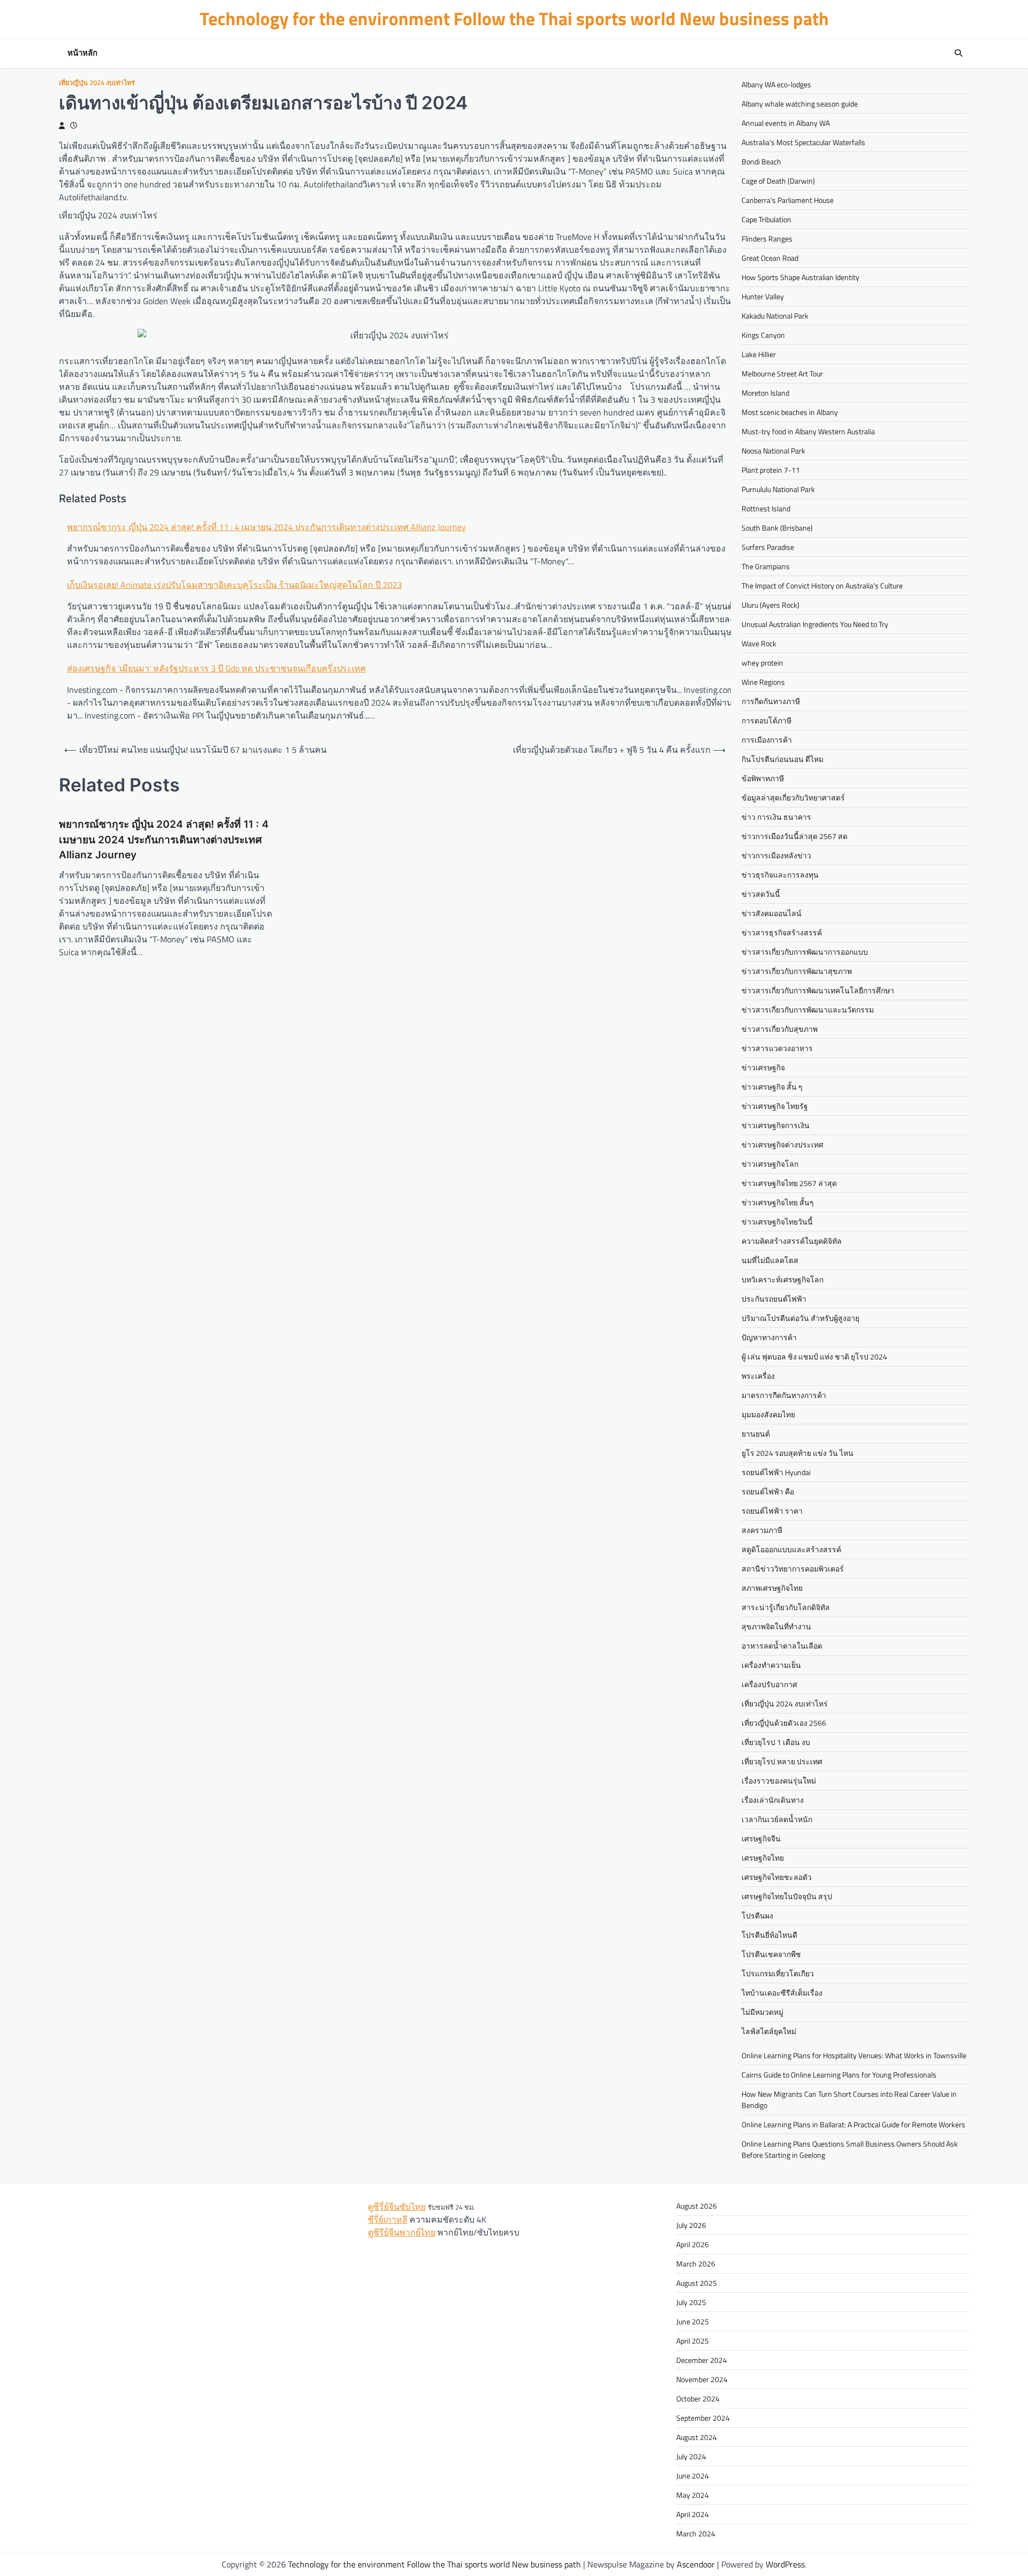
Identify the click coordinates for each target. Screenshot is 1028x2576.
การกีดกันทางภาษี (771, 701)
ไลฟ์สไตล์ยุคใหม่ (769, 2031)
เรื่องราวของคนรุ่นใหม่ (779, 1781)
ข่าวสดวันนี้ (761, 894)
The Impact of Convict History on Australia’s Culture (822, 586)
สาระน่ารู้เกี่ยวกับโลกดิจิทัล (786, 1607)
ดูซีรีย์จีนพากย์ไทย (402, 2232)
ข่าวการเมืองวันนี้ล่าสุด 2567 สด (795, 836)
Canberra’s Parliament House (788, 200)
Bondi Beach (761, 161)
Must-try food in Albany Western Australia (808, 431)
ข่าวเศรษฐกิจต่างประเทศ (783, 1145)
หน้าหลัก (82, 53)
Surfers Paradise (768, 547)
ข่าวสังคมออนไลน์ (772, 913)
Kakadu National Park (775, 316)
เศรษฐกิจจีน (761, 1838)
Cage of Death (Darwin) (778, 181)
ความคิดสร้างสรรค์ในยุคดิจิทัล (792, 1241)
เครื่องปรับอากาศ (769, 1684)
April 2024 (693, 2514)
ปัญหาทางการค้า (769, 1337)
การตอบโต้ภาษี (766, 720)
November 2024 (702, 2379)
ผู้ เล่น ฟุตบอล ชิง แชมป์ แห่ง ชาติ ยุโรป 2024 (814, 1357)
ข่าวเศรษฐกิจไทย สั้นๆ (778, 1202)
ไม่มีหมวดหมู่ (762, 2012)
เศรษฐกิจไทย (763, 1858)
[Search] (958, 53)
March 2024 (696, 2533)
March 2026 (696, 2264)
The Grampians (766, 566)
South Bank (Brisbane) (777, 528)
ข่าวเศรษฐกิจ (763, 1067)
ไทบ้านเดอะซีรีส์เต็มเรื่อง (782, 1993)
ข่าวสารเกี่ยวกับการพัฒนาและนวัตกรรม (808, 1010)
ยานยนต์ (756, 1434)
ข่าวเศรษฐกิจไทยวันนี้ (777, 1222)
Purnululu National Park (778, 489)
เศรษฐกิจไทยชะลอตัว (777, 1877)
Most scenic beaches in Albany (790, 412)
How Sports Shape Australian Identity (800, 277)
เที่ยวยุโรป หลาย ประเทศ (782, 1761)
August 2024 (697, 2437)
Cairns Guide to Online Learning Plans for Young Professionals (839, 2075)
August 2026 (697, 2206)
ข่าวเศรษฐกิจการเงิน (776, 1125)
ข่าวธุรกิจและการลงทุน (780, 875)
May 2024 (693, 2495)
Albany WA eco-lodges (776, 84)
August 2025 (697, 2283)
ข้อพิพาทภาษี (763, 778)
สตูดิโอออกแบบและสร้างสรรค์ (791, 1549)
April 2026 (693, 2244)
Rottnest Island (766, 508)
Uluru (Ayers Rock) (770, 605)
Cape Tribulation (766, 219)
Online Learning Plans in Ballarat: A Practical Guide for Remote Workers (853, 2124)
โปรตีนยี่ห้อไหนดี (769, 1935)
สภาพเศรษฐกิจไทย (772, 1588)
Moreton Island (765, 393)
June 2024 (693, 2476)
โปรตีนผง (757, 1916)
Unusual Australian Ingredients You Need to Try (815, 624)
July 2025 (691, 2302)
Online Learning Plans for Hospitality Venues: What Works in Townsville (854, 2055)
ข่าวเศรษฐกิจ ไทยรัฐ (775, 1106)
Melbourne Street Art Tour (782, 373)
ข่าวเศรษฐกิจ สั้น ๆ (772, 1087)
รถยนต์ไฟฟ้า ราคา (772, 1511)
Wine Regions (763, 682)
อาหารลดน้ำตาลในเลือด (782, 1646)
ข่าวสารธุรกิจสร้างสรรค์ (782, 932)
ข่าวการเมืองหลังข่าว (776, 855)
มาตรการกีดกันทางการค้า (784, 1395)
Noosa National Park (773, 451)
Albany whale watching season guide (800, 104)
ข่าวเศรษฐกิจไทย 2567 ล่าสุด (789, 1183)
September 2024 (703, 2418)
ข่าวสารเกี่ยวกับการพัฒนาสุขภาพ (797, 971)
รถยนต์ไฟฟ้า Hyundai (776, 1472)
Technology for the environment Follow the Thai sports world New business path (514, 18)
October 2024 (698, 2399)
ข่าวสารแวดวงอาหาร (777, 1048)
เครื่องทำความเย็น (771, 1665)
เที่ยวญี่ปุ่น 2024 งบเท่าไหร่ (97, 83)
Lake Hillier (759, 354)
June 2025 (693, 2321)
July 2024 (691, 2456)
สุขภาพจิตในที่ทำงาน (776, 1626)
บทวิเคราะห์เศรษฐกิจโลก (783, 1279)
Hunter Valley (763, 296)
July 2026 (691, 2225)
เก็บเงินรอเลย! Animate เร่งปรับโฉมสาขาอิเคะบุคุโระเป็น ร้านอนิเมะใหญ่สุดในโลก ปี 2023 (235, 585)
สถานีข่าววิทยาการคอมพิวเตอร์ (793, 1569)
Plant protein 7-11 (771, 470)
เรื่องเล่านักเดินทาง (773, 1800)
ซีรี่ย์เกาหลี (388, 2219)
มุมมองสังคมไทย (768, 1414)
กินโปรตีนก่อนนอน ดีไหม (783, 759)
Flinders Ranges (767, 239)
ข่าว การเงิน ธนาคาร (776, 817)
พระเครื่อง (758, 1376)
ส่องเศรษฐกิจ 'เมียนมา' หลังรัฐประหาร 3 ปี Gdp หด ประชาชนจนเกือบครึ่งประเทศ (216, 668)
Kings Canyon (763, 335)
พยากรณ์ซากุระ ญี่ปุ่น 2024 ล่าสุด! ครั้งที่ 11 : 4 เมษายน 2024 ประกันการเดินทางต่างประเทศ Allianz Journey (266, 527)
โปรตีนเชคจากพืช (771, 1954)
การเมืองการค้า (767, 740)
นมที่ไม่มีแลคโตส (770, 1260)
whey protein (762, 663)
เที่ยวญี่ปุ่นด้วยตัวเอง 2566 (784, 1723)
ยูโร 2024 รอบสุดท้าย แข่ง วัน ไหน (798, 1453)
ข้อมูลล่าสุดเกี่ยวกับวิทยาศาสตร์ (793, 798)
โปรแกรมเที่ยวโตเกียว (778, 1973)
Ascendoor (696, 2564)
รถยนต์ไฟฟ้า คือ (768, 1491)
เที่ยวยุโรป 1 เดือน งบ (776, 1742)
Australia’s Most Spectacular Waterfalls (803, 142)
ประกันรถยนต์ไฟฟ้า (774, 1299)
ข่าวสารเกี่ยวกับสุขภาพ (780, 1029)
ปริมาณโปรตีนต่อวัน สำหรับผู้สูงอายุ (800, 1318)
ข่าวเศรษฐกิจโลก (770, 1164)
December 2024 (702, 2360)
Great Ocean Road (770, 258)
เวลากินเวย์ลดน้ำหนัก (777, 1819)
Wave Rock (759, 643)
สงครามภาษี (762, 1530)
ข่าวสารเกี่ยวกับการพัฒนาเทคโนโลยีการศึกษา (818, 990)
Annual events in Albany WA (786, 123)
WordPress (785, 2564)
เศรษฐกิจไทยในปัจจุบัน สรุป (787, 1896)
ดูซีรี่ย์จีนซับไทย (397, 2207)
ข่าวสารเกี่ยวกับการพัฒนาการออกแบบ (805, 952)
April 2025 (693, 2341)
